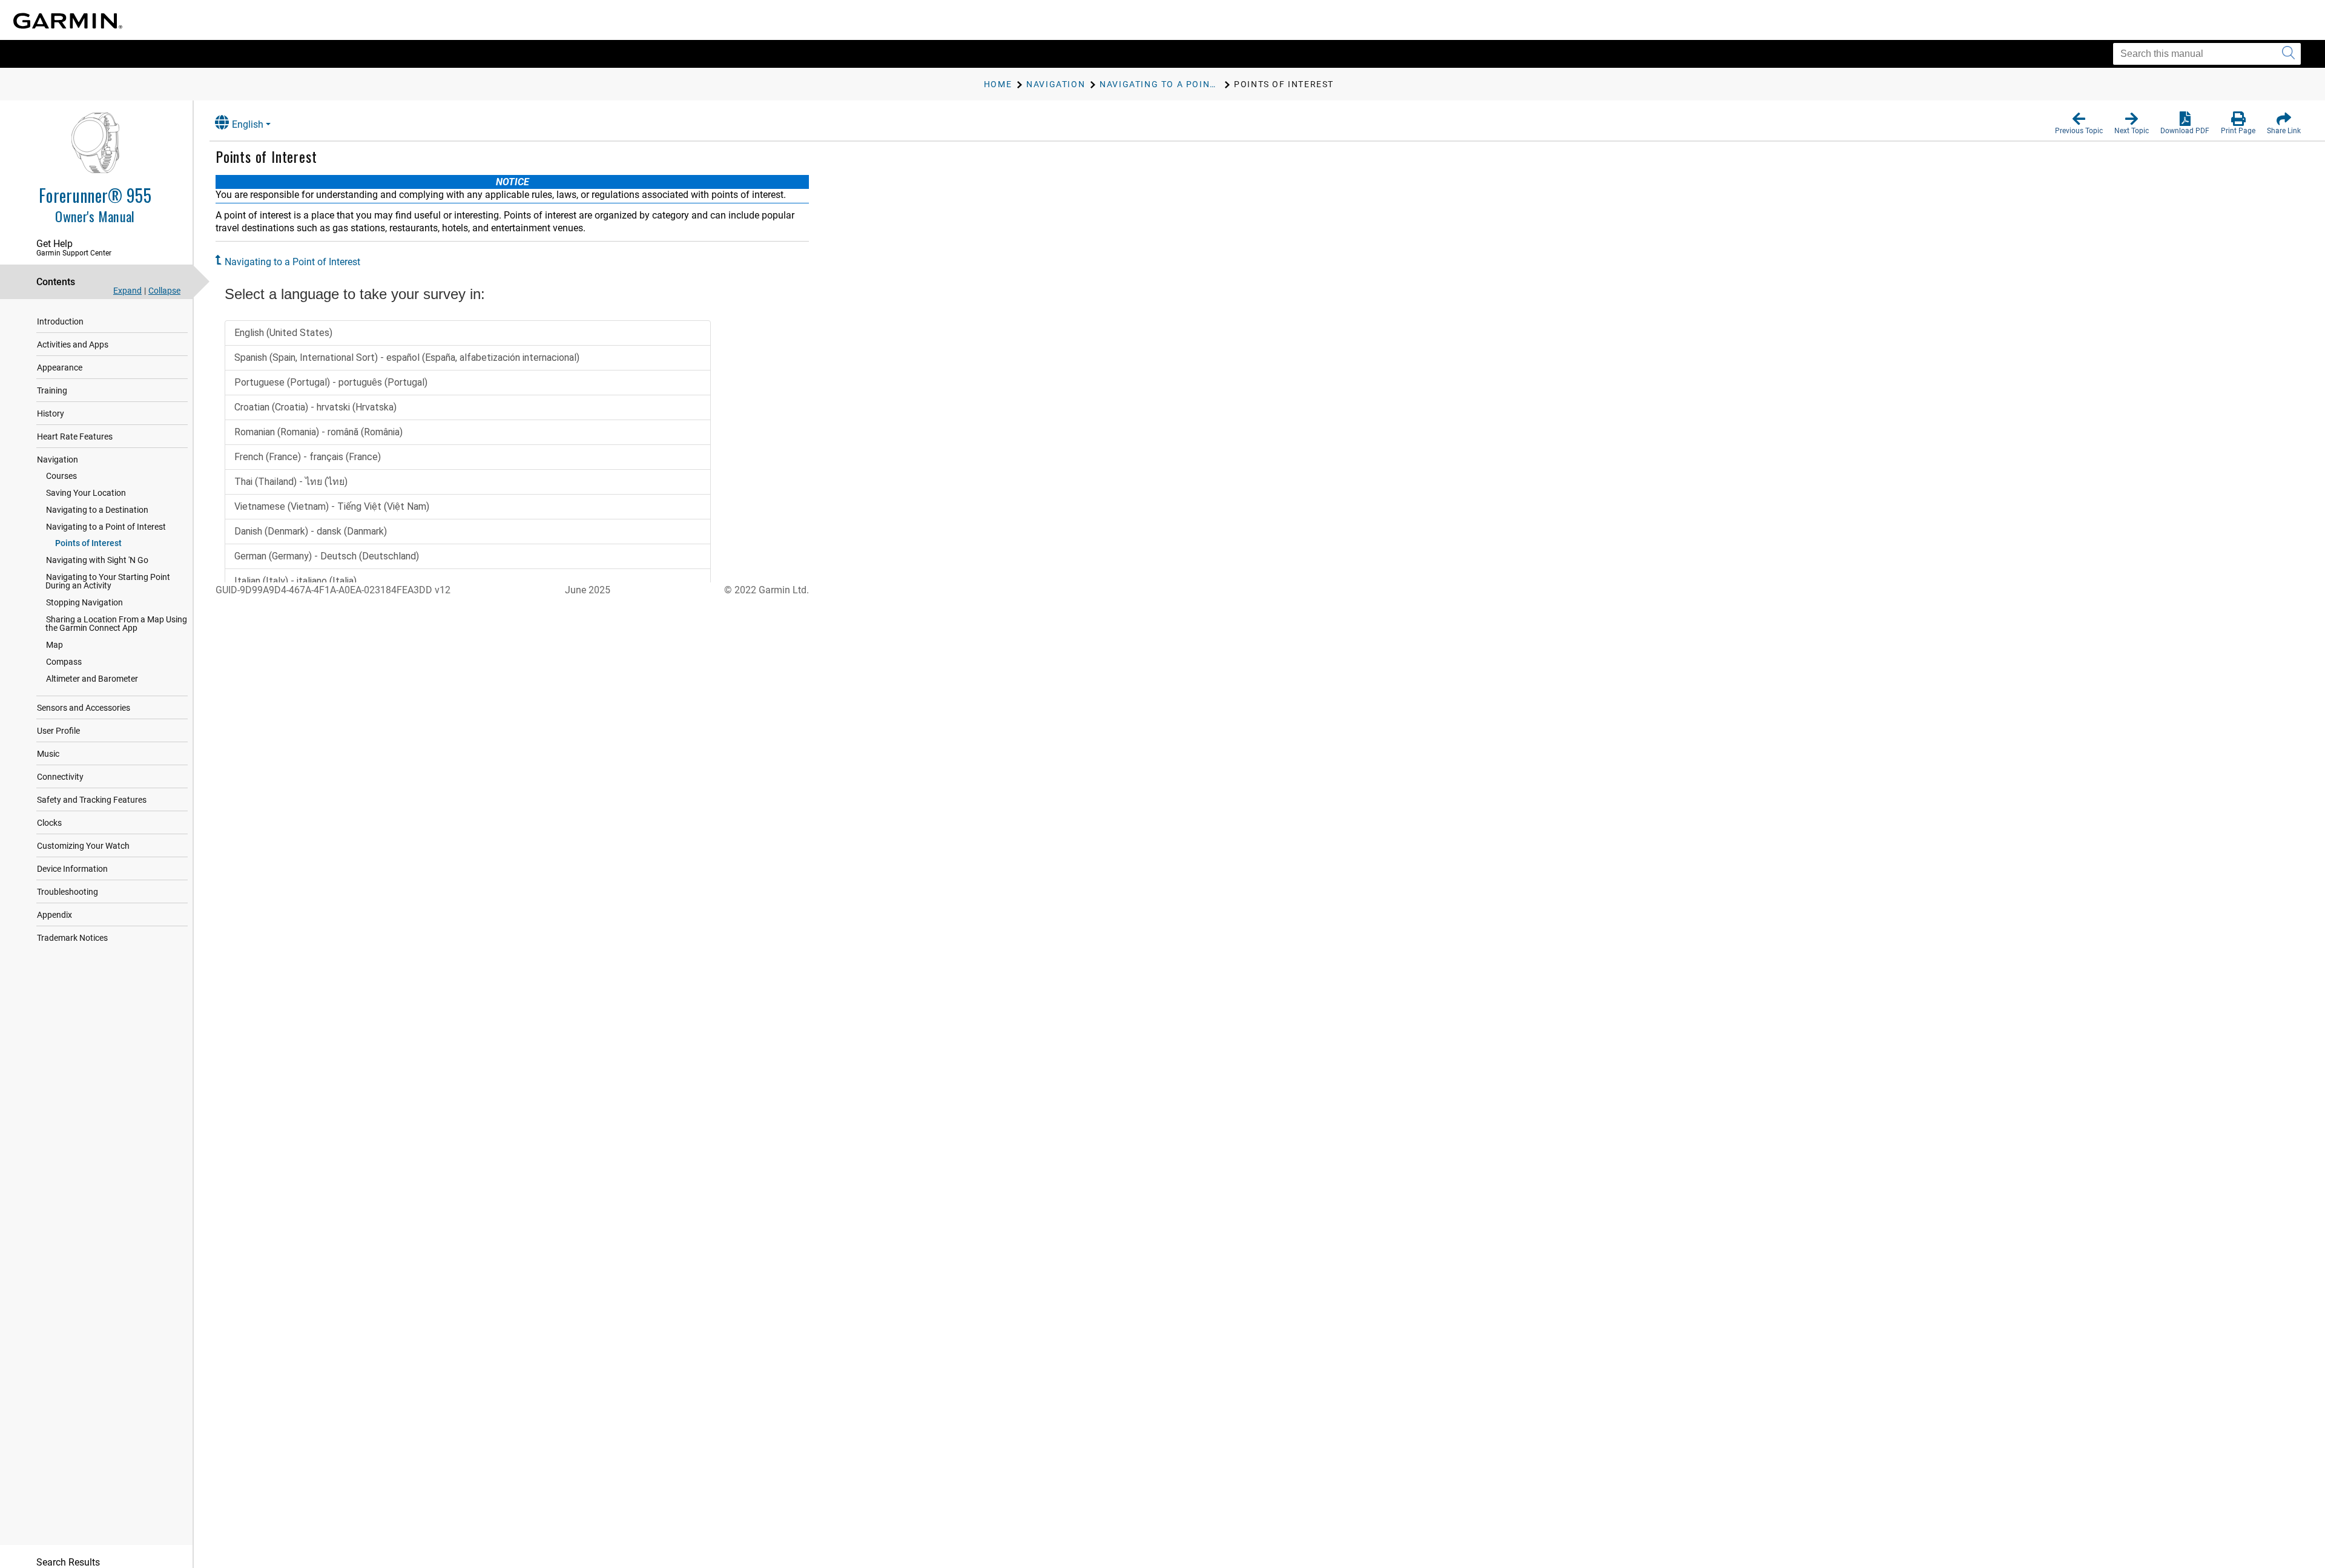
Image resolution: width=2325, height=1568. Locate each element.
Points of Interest (88, 543)
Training (52, 390)
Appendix (54, 915)
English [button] (248, 124)
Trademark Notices (72, 938)
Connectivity (60, 777)
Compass (64, 662)
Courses (61, 476)
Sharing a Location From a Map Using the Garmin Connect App (116, 624)
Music (48, 754)
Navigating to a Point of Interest (106, 527)
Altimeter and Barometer (92, 679)
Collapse (164, 291)
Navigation (58, 460)
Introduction (60, 321)
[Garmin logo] (68, 21)
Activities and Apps (73, 344)
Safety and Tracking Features (92, 800)
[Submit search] (2288, 54)
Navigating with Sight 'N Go (97, 560)
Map (54, 645)
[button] (2079, 124)
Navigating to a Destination (97, 510)
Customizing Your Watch (83, 846)
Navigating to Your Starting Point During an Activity (108, 581)
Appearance (60, 367)
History (51, 413)
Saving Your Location (86, 493)
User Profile (58, 731)
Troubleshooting (68, 892)
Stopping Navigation (84, 602)
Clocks (49, 823)
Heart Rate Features (75, 436)
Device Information (72, 869)
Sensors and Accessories (84, 708)
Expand (127, 291)
